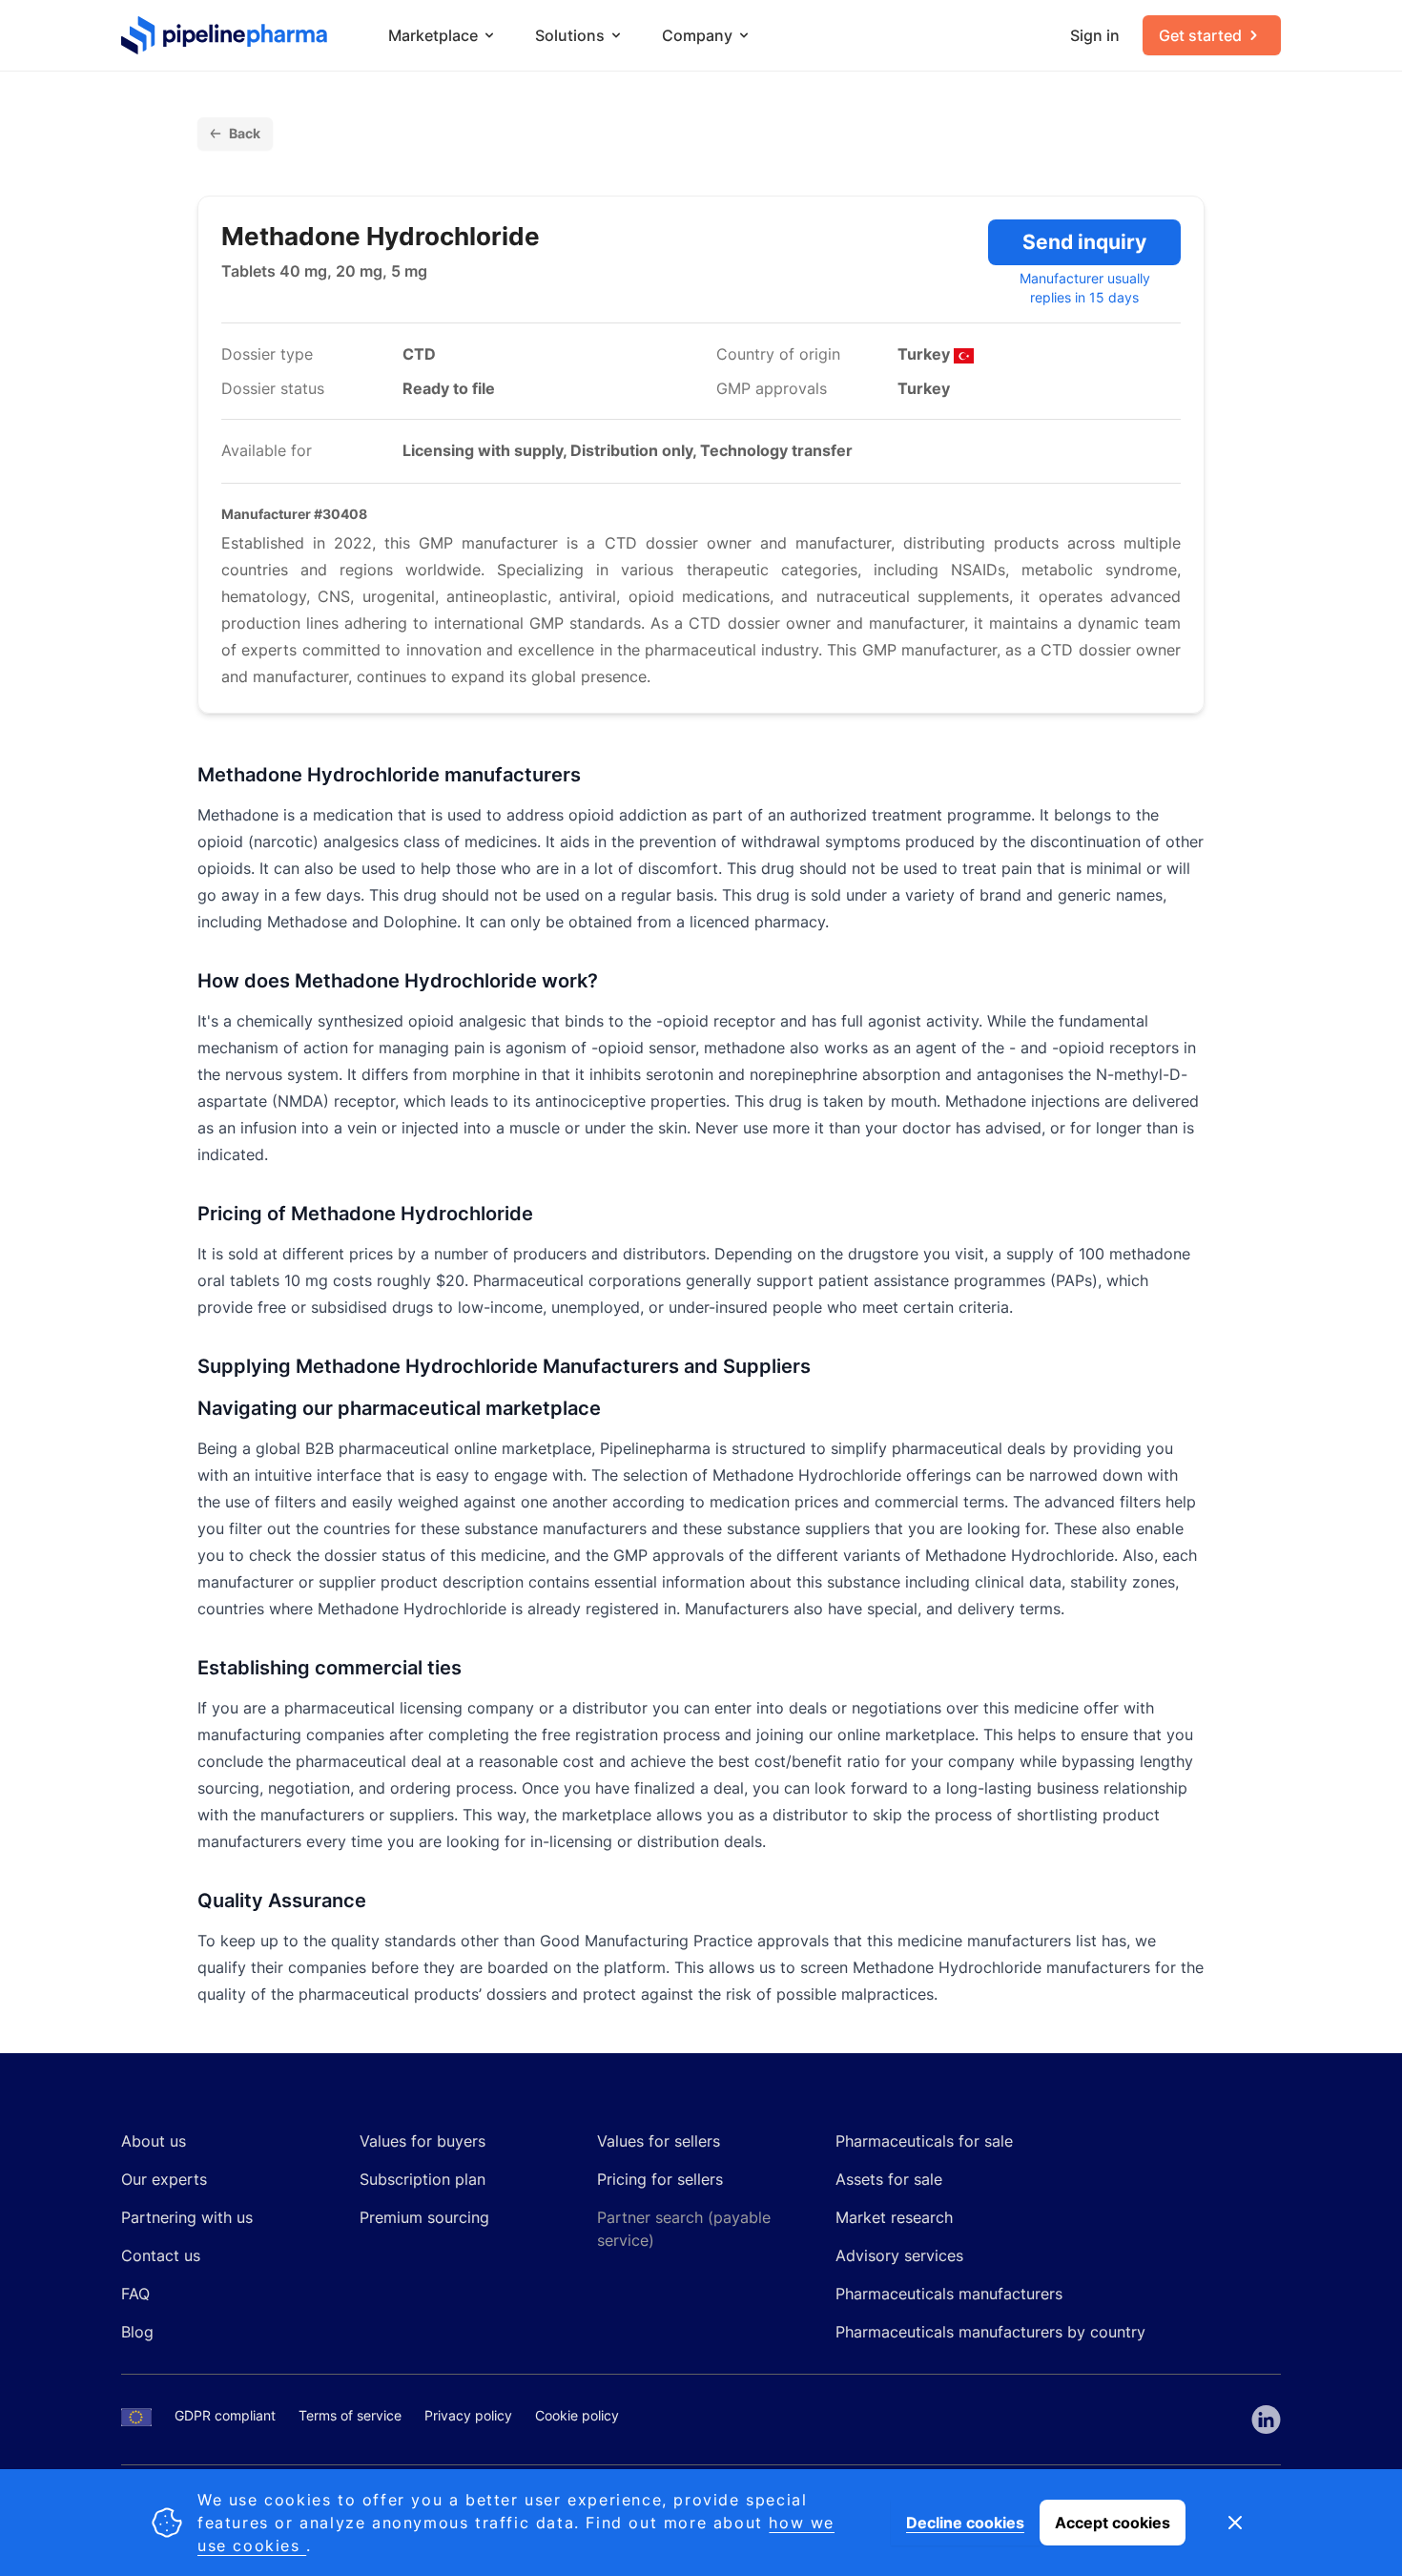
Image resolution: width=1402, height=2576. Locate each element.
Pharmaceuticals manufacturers (949, 2294)
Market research (894, 2217)
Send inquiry (1084, 242)
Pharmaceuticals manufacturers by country (990, 2332)
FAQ (135, 2294)
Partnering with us (187, 2217)
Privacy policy (468, 2415)
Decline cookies (965, 2523)
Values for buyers (423, 2141)
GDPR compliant (225, 2415)
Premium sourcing (424, 2217)
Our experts (164, 2179)
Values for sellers (659, 2141)
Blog (137, 2332)
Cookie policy (577, 2415)
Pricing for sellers (660, 2179)
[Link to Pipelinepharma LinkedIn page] (1266, 2420)
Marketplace (433, 35)
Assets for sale (889, 2179)
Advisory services (899, 2255)
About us (154, 2141)
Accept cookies (1113, 2523)
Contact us (161, 2255)
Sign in (1095, 35)
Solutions (570, 35)
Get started (1200, 35)
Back (245, 133)
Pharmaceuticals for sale (924, 2141)
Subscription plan (423, 2179)
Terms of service (350, 2415)
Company (697, 35)
